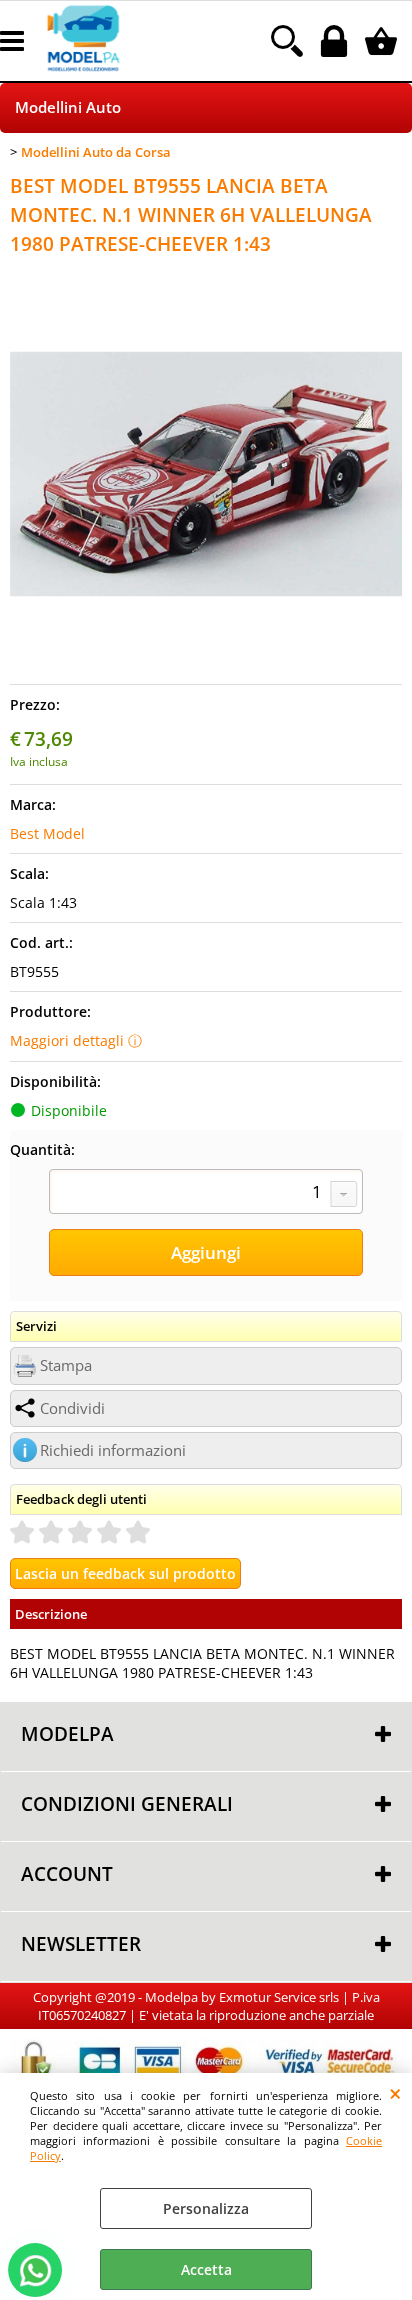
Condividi (72, 1408)
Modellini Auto (68, 107)
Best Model (47, 833)
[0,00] (383, 41)
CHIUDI (395, 2093)
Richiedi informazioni (113, 1450)
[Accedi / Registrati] (336, 41)
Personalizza (206, 2208)
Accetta (206, 2269)
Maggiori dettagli (67, 1040)
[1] (206, 1194)
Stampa (66, 1365)
